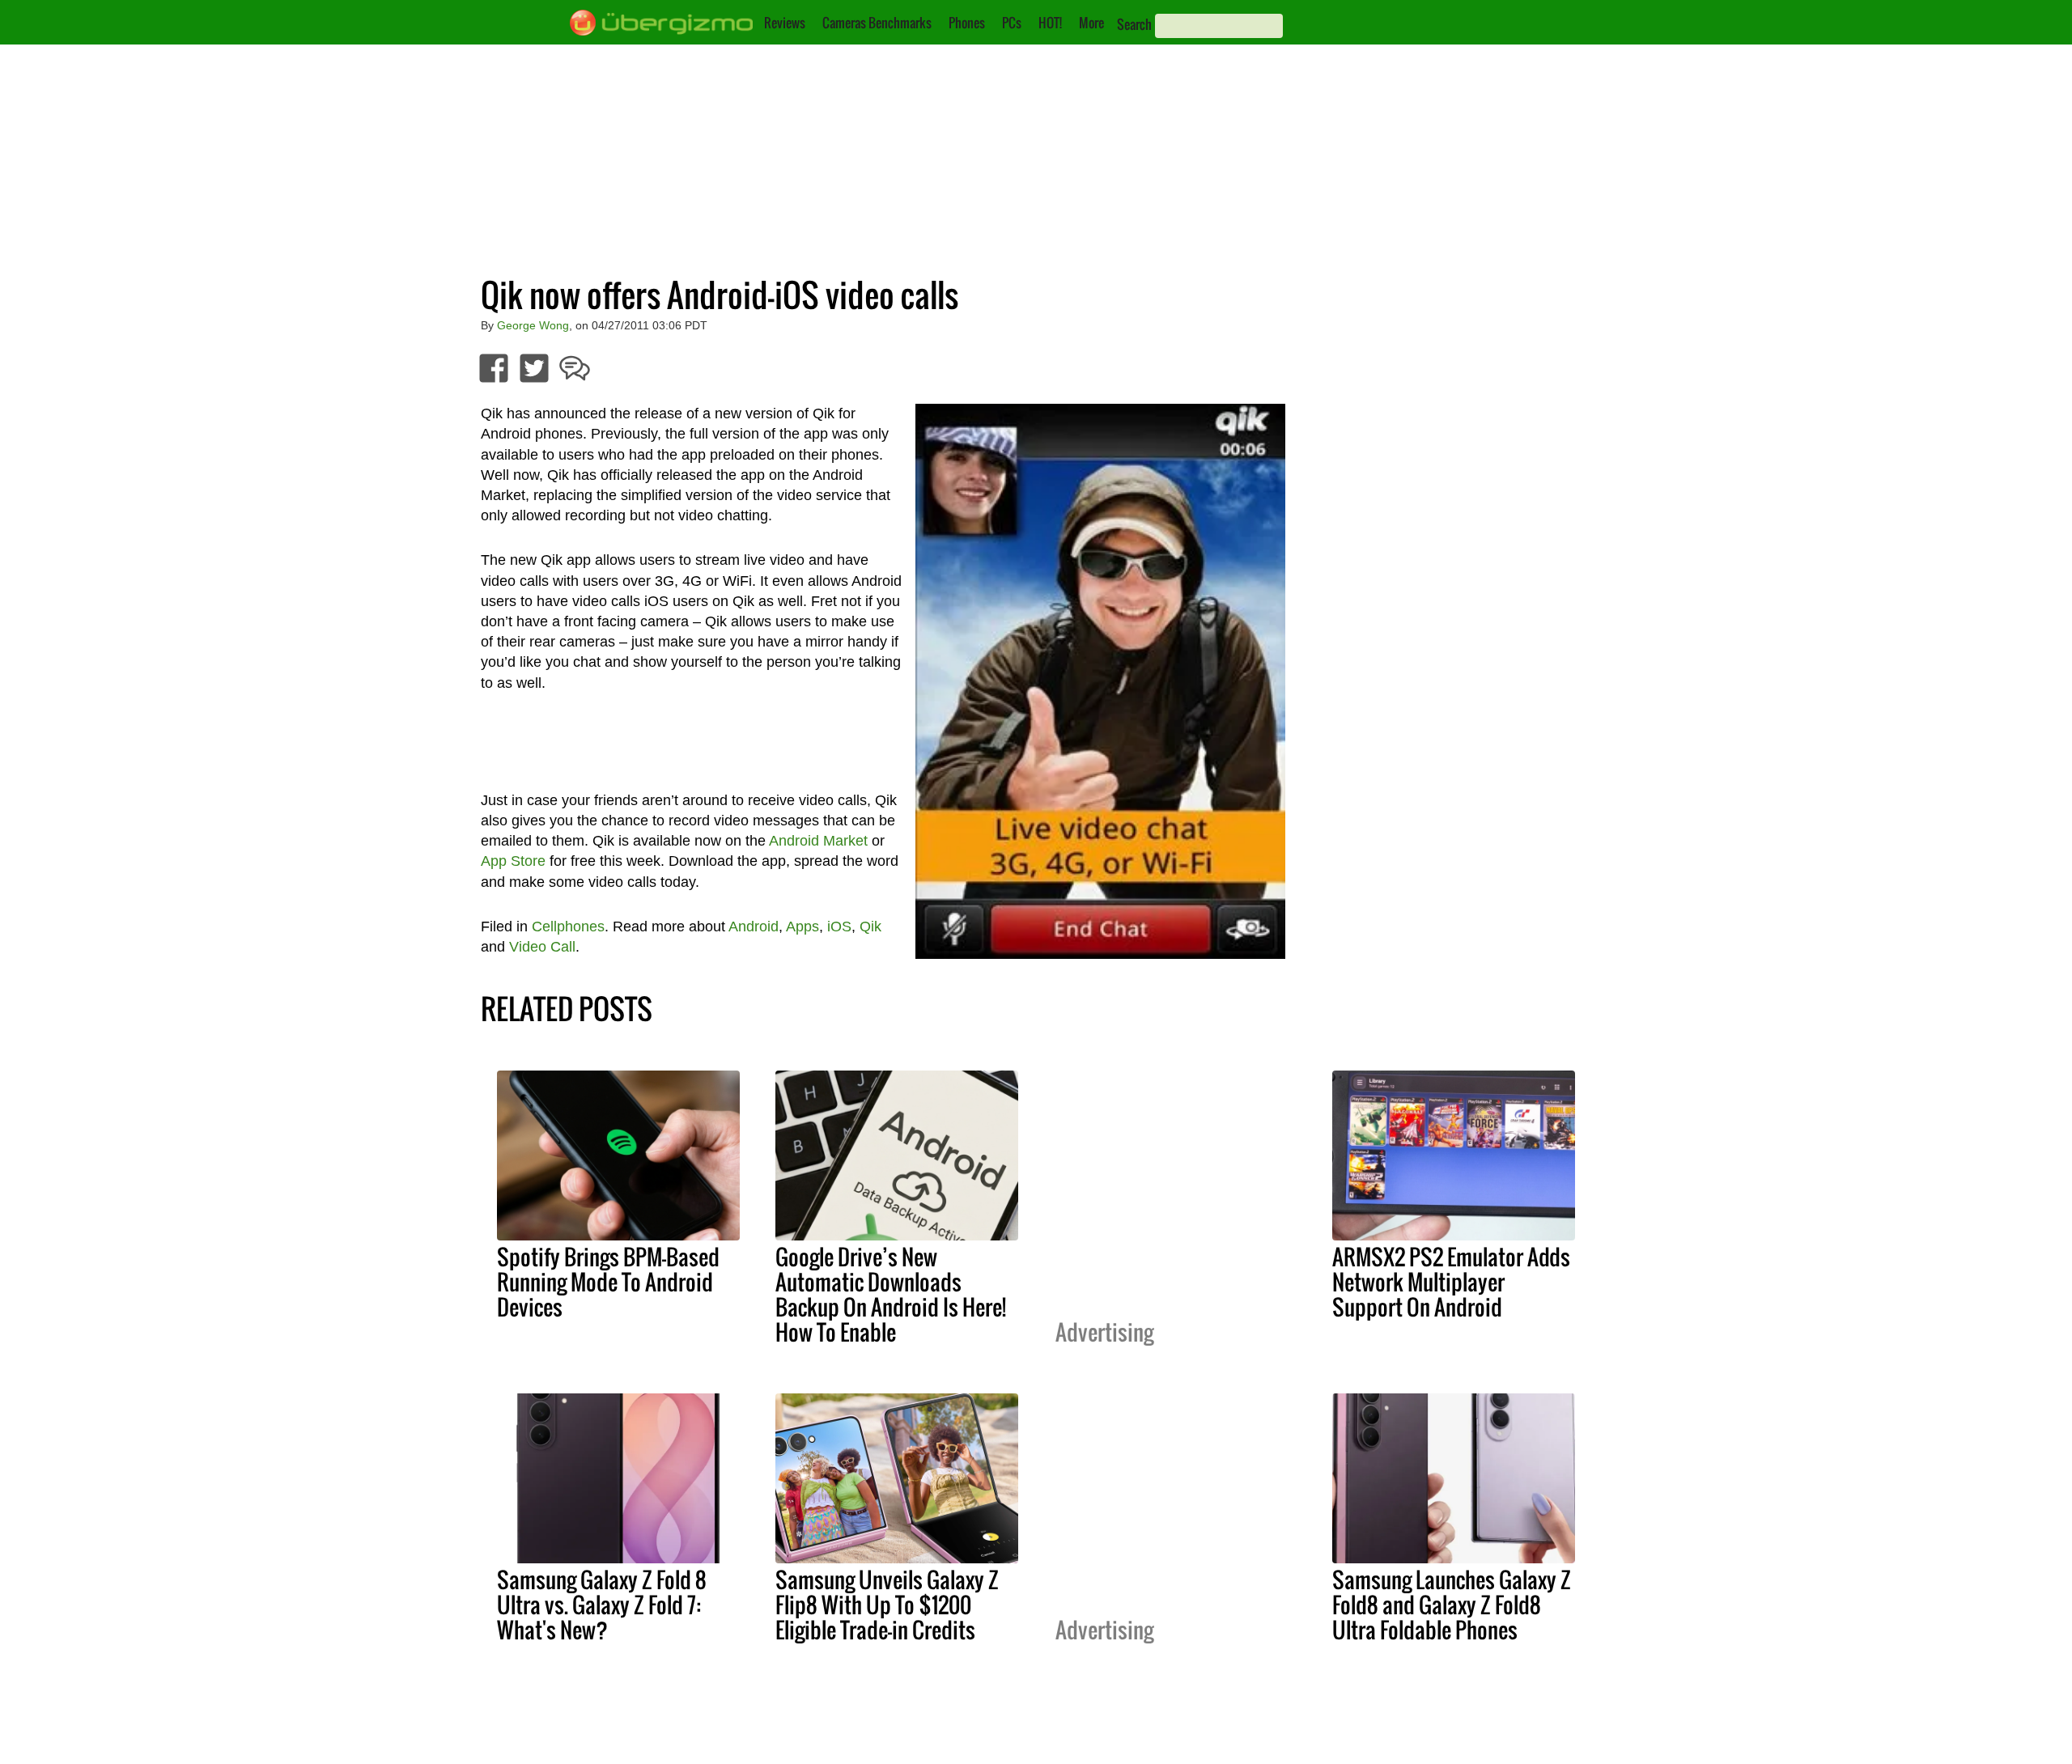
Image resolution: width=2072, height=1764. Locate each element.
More (1091, 23)
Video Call (542, 947)
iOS (839, 927)
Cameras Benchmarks (877, 23)
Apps (802, 927)
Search (1134, 24)
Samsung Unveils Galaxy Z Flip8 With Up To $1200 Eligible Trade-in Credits (887, 1605)
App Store (513, 861)
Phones (967, 23)
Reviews (785, 23)
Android (754, 927)
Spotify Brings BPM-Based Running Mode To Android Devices (608, 1282)
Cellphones (568, 927)
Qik (870, 927)
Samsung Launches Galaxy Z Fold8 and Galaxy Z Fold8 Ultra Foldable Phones (1452, 1605)
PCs (1012, 23)
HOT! (1050, 23)
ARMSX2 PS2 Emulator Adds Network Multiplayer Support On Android (1451, 1282)
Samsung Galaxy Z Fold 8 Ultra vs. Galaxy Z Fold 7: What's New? (602, 1605)
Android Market (818, 841)
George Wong (533, 325)
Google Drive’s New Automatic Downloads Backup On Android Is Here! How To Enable (891, 1294)
